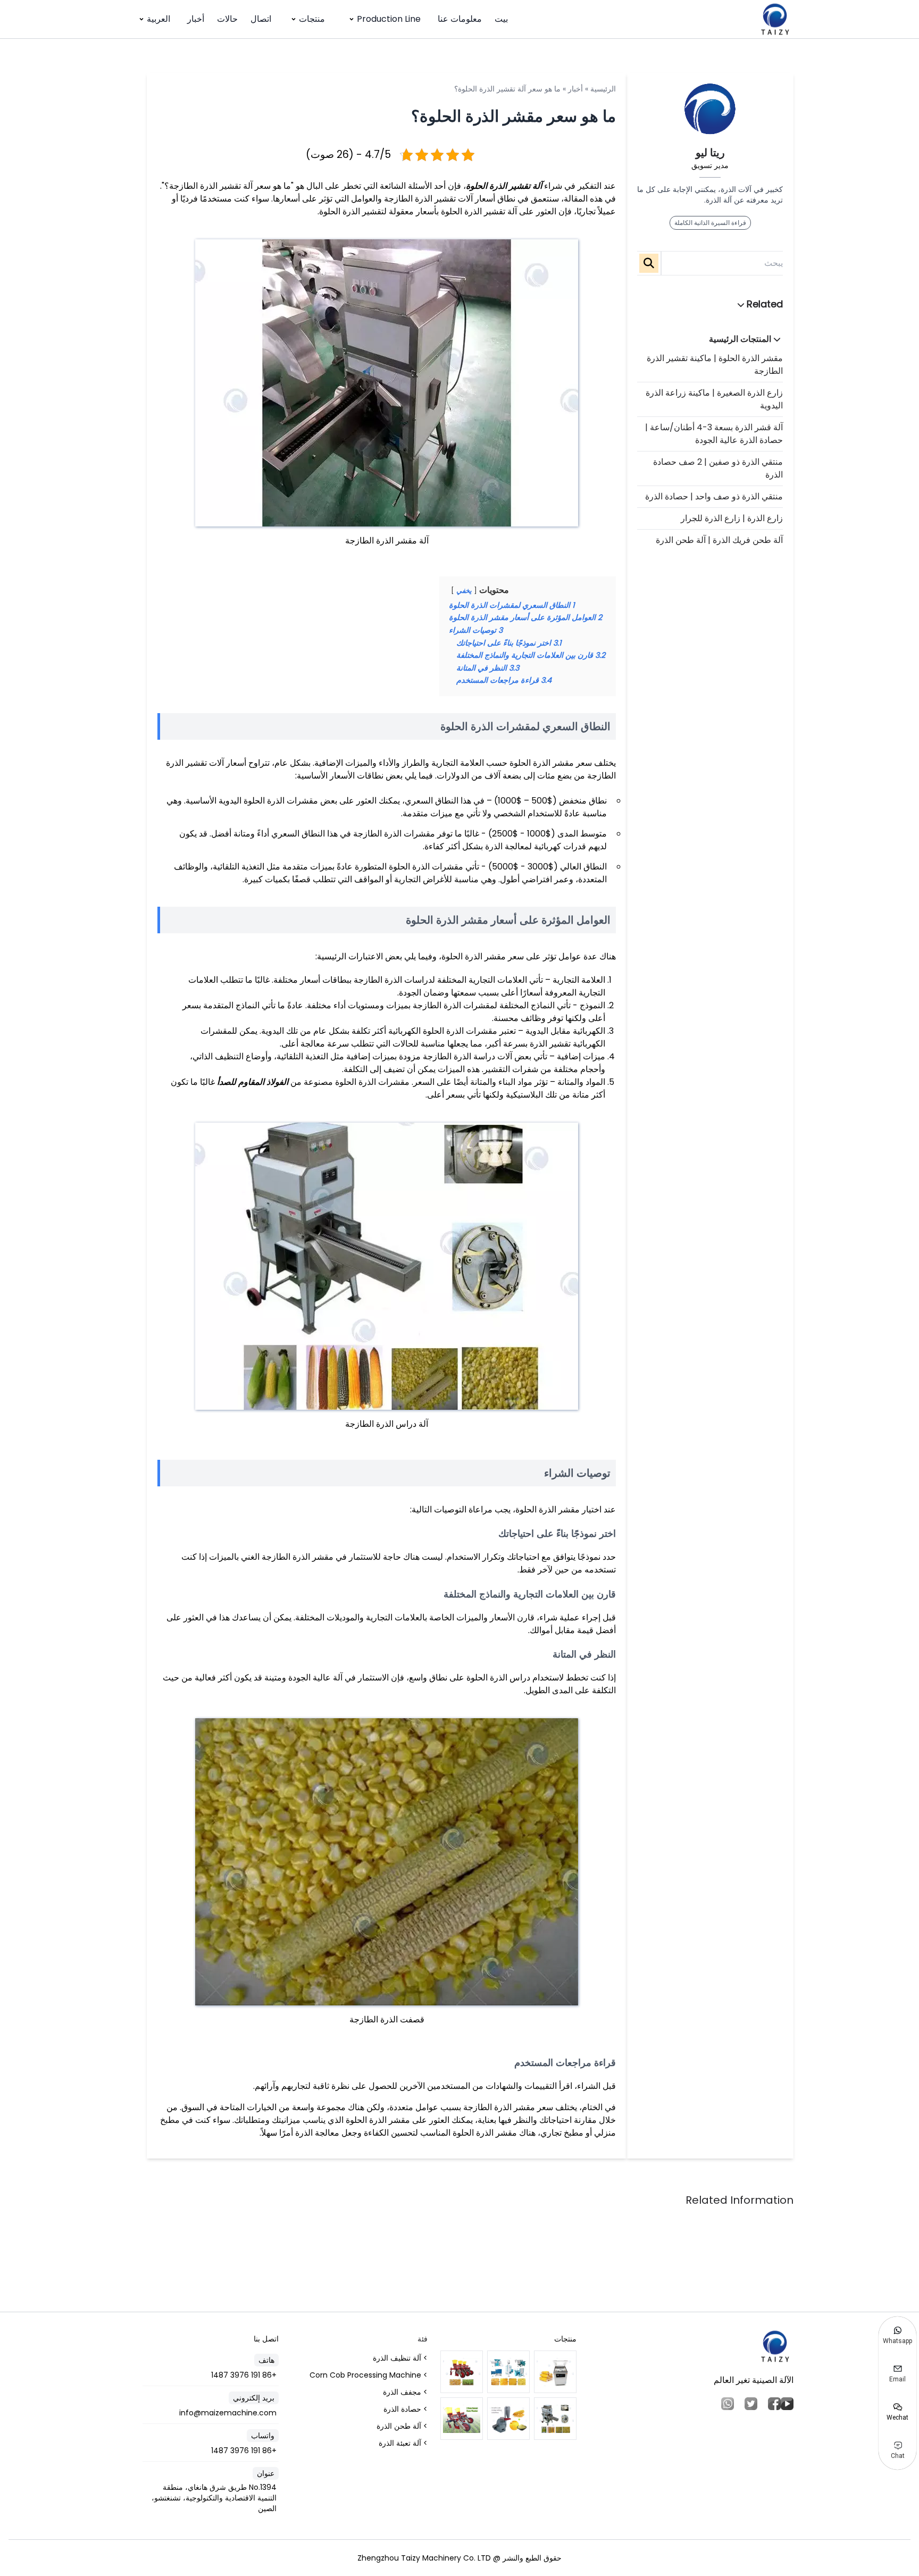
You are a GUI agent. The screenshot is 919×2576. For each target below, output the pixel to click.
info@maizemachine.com (228, 2413)
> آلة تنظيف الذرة (400, 2358)
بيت (501, 19)
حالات (227, 19)
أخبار (196, 19)
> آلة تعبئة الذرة (403, 2443)
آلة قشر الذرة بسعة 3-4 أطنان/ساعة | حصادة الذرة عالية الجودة (714, 434)
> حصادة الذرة (406, 2409)
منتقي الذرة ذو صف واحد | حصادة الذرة (714, 496)
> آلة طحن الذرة (402, 2426)
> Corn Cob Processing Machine (369, 2375)
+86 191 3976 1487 (244, 2375)
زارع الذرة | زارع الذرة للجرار (732, 518)
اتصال (261, 19)
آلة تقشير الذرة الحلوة (504, 186)
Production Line (389, 19)
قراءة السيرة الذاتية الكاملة (710, 223)
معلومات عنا (460, 19)
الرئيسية (603, 89)
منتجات (312, 19)
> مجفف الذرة (405, 2392)
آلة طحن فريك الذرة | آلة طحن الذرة (719, 540)
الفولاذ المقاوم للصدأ (253, 1082)
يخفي (464, 591)
